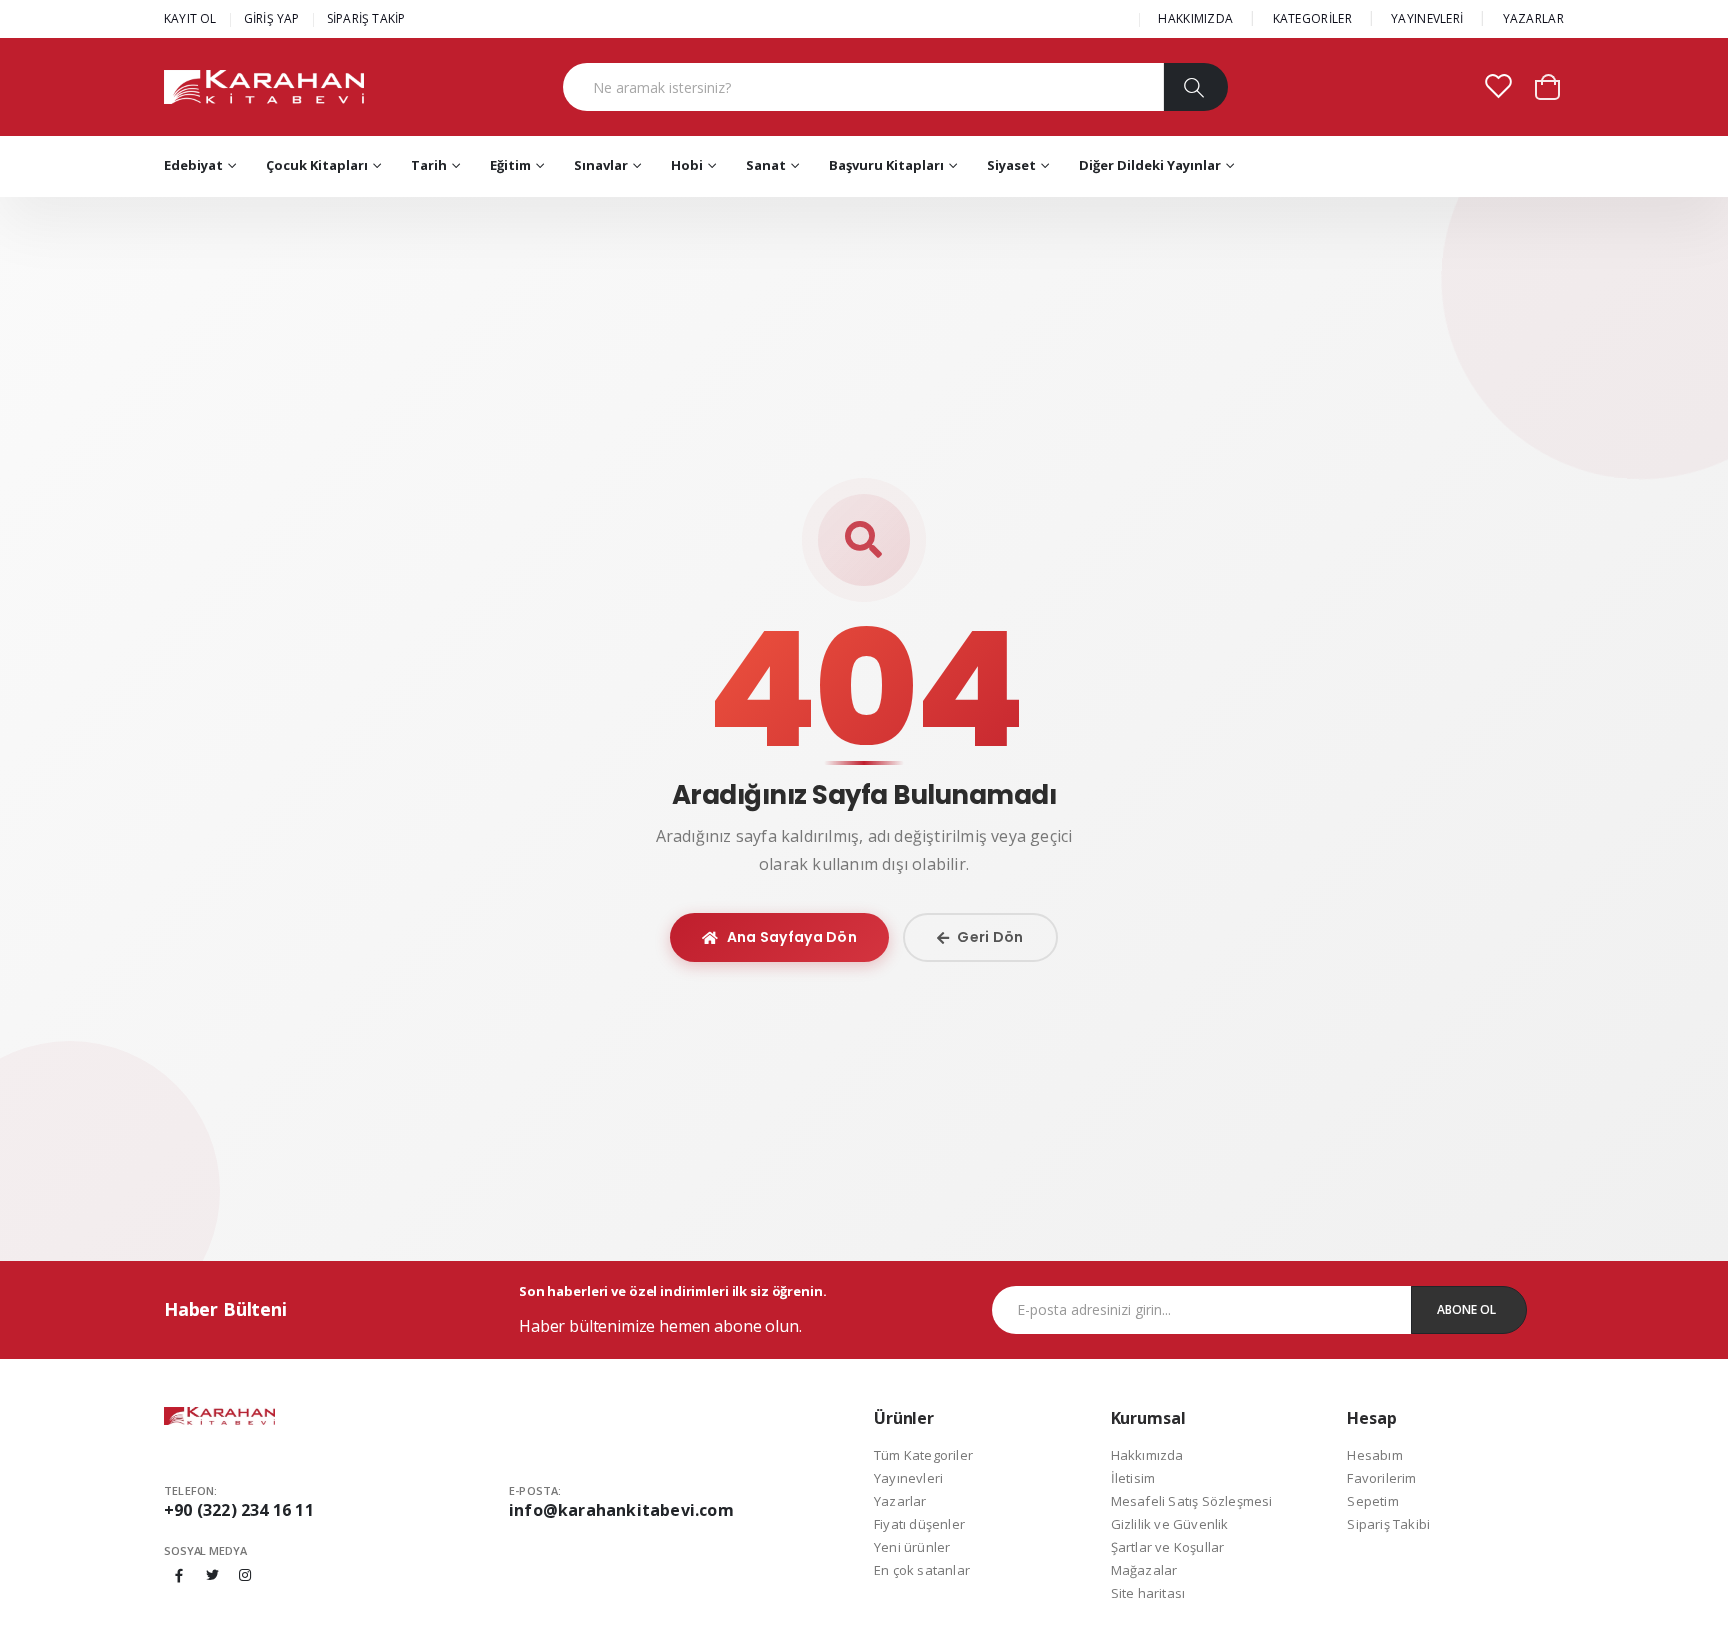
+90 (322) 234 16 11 (239, 1510)
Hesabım (1374, 1455)
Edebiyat (193, 165)
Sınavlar (601, 165)
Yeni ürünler (912, 1547)
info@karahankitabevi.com (621, 1510)
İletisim (1133, 1478)
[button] (1547, 85)
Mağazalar (1144, 1570)
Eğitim (510, 165)
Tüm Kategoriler (923, 1455)
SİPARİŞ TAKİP (366, 18)
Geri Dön (990, 937)
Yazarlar (900, 1501)
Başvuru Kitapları (886, 165)
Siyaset (1011, 165)
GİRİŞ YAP (272, 18)
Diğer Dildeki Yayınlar (1150, 165)
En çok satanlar (922, 1570)
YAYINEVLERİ (1427, 18)
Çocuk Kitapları (317, 165)
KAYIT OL (190, 18)
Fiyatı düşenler (919, 1524)
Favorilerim (1381, 1478)
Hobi (687, 165)
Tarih (429, 165)
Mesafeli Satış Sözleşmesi (1192, 1501)
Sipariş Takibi (1388, 1524)
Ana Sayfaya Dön (792, 937)
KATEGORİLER (1312, 18)
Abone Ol (1466, 1309)
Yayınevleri (908, 1478)
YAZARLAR (1533, 18)
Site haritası (1148, 1593)
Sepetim (1372, 1501)
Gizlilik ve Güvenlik (1170, 1524)
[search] (1195, 87)
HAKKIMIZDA (1195, 18)
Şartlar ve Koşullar (1168, 1547)
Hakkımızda (1147, 1455)
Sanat (766, 165)
